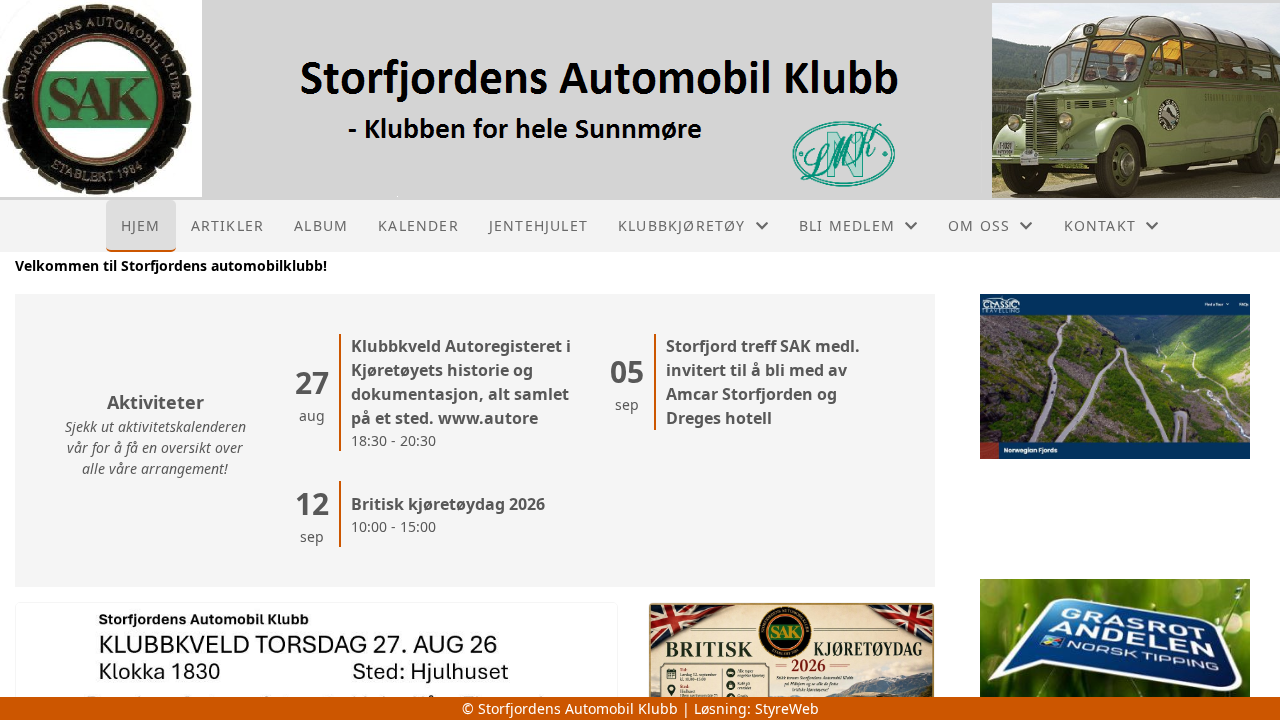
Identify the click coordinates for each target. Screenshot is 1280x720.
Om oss (979, 225)
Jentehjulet (538, 225)
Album (321, 225)
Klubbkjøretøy (682, 225)
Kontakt (1100, 225)
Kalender (418, 225)
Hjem (141, 225)
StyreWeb (787, 708)
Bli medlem (847, 225)
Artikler (228, 225)
